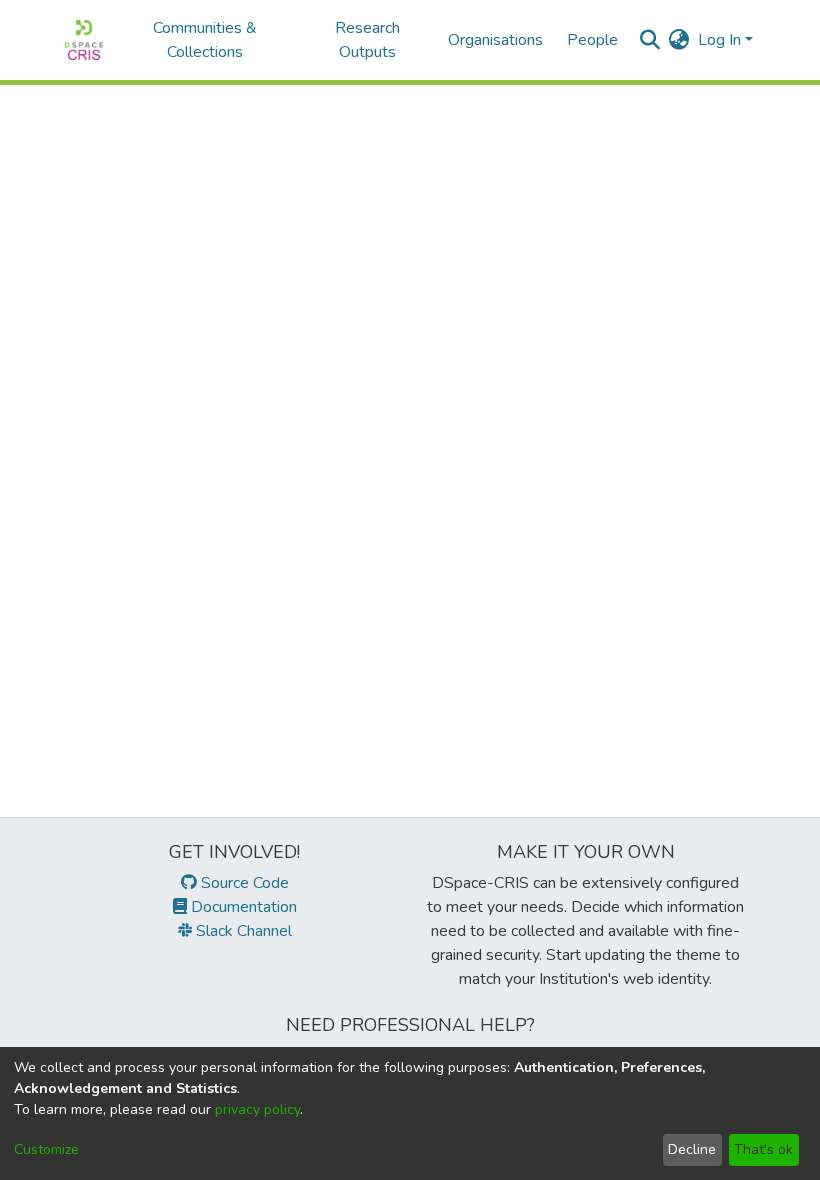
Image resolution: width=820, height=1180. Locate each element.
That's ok (763, 1149)
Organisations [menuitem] (495, 40)
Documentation (242, 907)
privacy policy (257, 1109)
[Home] (84, 40)
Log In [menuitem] (719, 40)
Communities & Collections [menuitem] (205, 40)
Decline (692, 1149)
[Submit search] (650, 40)
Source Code (243, 883)
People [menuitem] (592, 40)
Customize (46, 1149)
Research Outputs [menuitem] (367, 40)
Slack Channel (242, 931)
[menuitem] (679, 40)
